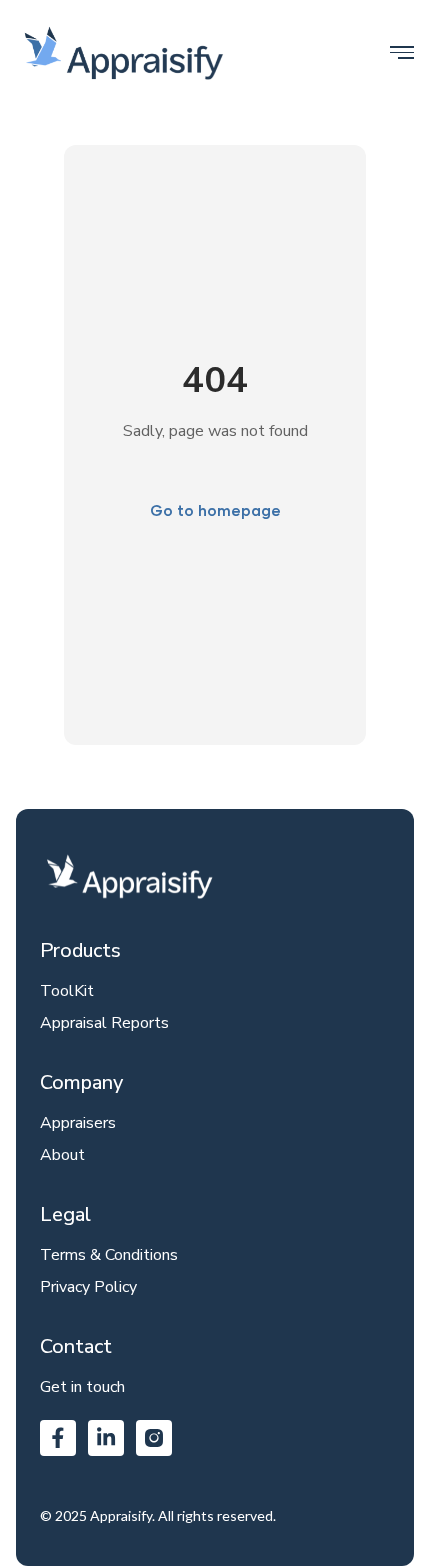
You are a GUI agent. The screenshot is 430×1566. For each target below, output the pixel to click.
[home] (124, 52)
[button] (402, 52)
